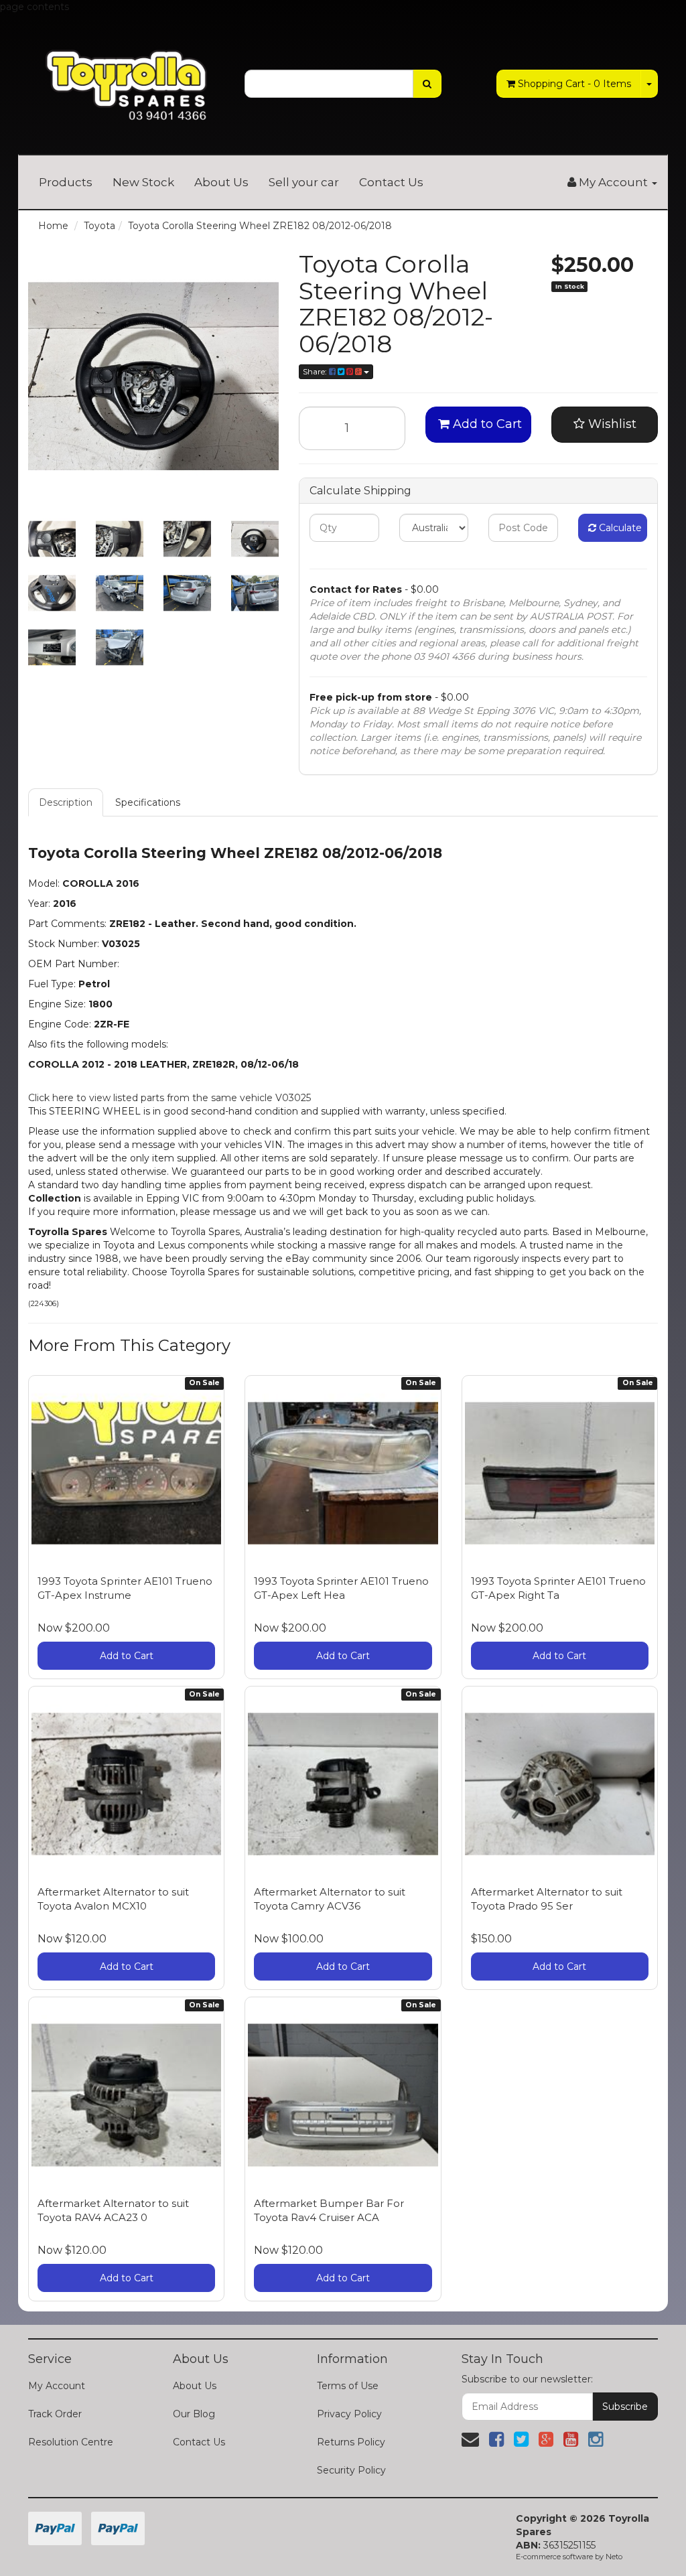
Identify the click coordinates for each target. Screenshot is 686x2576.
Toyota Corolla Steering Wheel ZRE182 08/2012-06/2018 (260, 226)
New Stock (143, 182)
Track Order (55, 2414)
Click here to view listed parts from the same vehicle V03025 (169, 1098)
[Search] (427, 84)
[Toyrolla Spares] (126, 76)
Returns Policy (351, 2442)
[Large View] (52, 539)
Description (66, 802)
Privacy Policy (349, 2414)
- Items (574, 84)
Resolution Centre (71, 2442)
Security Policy (351, 2470)
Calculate (619, 528)
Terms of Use (348, 2386)
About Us (221, 182)
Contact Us (391, 182)
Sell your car (304, 182)
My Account (57, 2386)
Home (53, 226)
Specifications (148, 802)
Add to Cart (486, 424)
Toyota (99, 226)
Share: (316, 371)
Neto (614, 2557)
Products (66, 182)
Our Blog (194, 2414)
